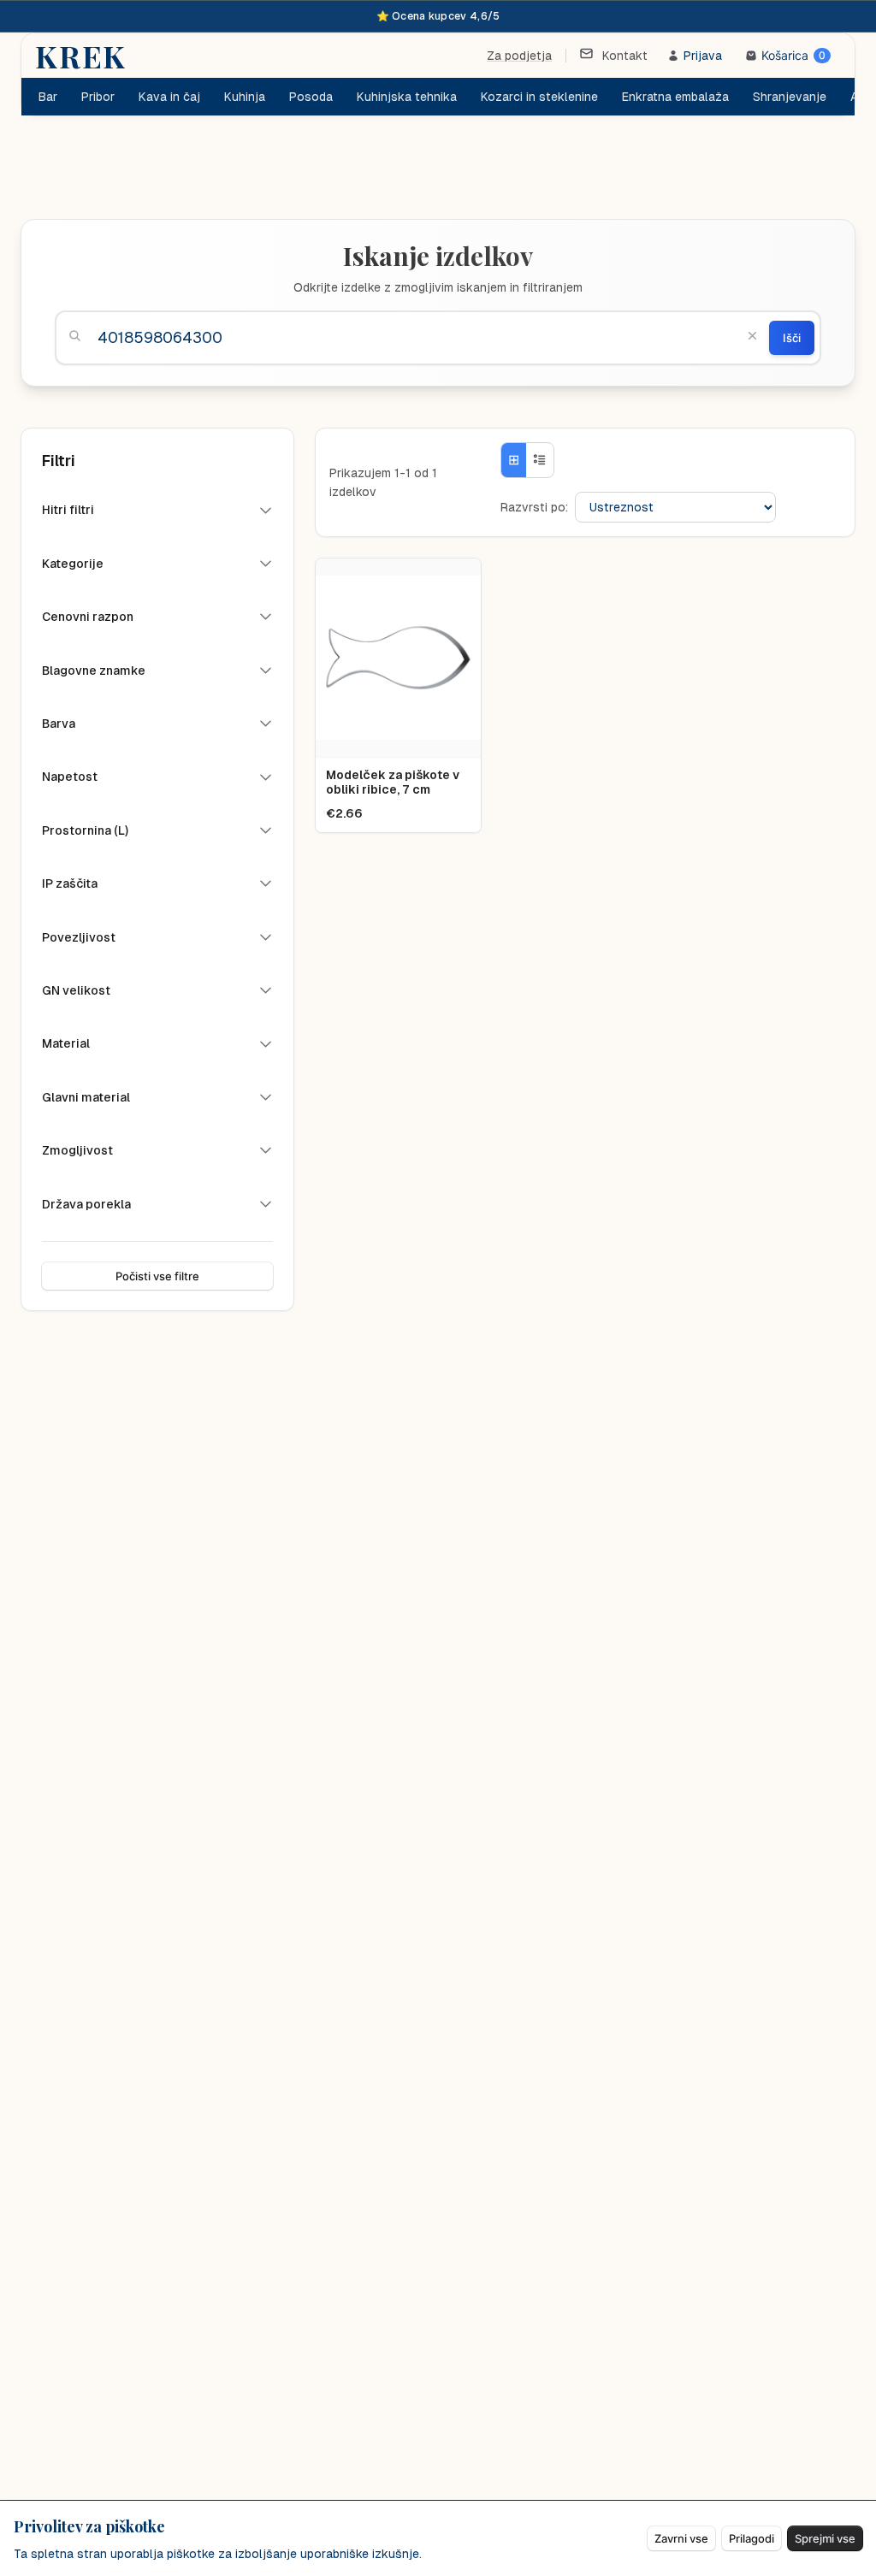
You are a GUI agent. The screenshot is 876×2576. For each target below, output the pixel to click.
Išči (792, 338)
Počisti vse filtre (157, 1276)
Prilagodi (752, 2538)
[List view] (540, 460)
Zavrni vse (681, 2538)
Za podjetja (519, 56)
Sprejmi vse (825, 2538)
